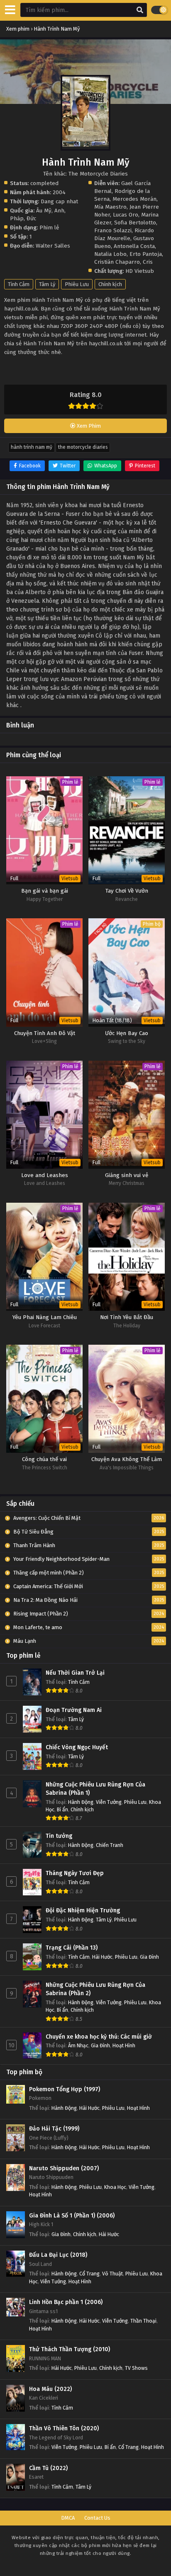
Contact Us (97, 2518)
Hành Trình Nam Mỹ (32, 447)
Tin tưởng (59, 1836)
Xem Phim (88, 426)
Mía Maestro (110, 207)
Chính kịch (110, 284)
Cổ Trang (89, 2274)
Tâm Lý (47, 284)
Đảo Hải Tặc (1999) (54, 2129)
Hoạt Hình (124, 2045)
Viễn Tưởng (109, 1802)
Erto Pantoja (146, 254)
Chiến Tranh (110, 1845)
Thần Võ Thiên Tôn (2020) (64, 2428)
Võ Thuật (112, 2274)
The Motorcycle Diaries (83, 447)
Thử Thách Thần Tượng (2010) (70, 2349)
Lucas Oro (126, 215)
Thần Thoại (143, 2321)
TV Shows (136, 2368)
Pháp (17, 218)
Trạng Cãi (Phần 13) (72, 1948)
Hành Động (81, 1802)
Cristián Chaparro (117, 262)
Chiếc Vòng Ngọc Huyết (77, 1747)
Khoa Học (115, 2187)
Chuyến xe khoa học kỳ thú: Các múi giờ (99, 2037)
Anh (59, 211)
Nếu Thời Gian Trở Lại (75, 1673)
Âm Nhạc (78, 2045)
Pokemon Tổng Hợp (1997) (65, 2089)
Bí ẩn (62, 1809)
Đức (31, 218)
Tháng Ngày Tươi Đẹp (75, 1873)
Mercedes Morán (134, 199)
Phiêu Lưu (77, 284)
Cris (148, 262)
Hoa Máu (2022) (50, 2389)
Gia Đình (149, 1957)
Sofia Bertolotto (135, 223)
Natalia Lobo (110, 254)
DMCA (68, 2518)
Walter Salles (53, 246)
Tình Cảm (19, 284)
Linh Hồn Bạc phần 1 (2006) (66, 2302)
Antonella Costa (134, 246)
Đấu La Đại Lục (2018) (58, 2255)
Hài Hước (102, 1957)
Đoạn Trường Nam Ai (74, 1710)
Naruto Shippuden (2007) (64, 2168)
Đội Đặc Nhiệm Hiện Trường (83, 1910)
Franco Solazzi (113, 230)
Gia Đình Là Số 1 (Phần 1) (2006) (72, 2216)
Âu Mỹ (44, 211)
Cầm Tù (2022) (48, 2468)
